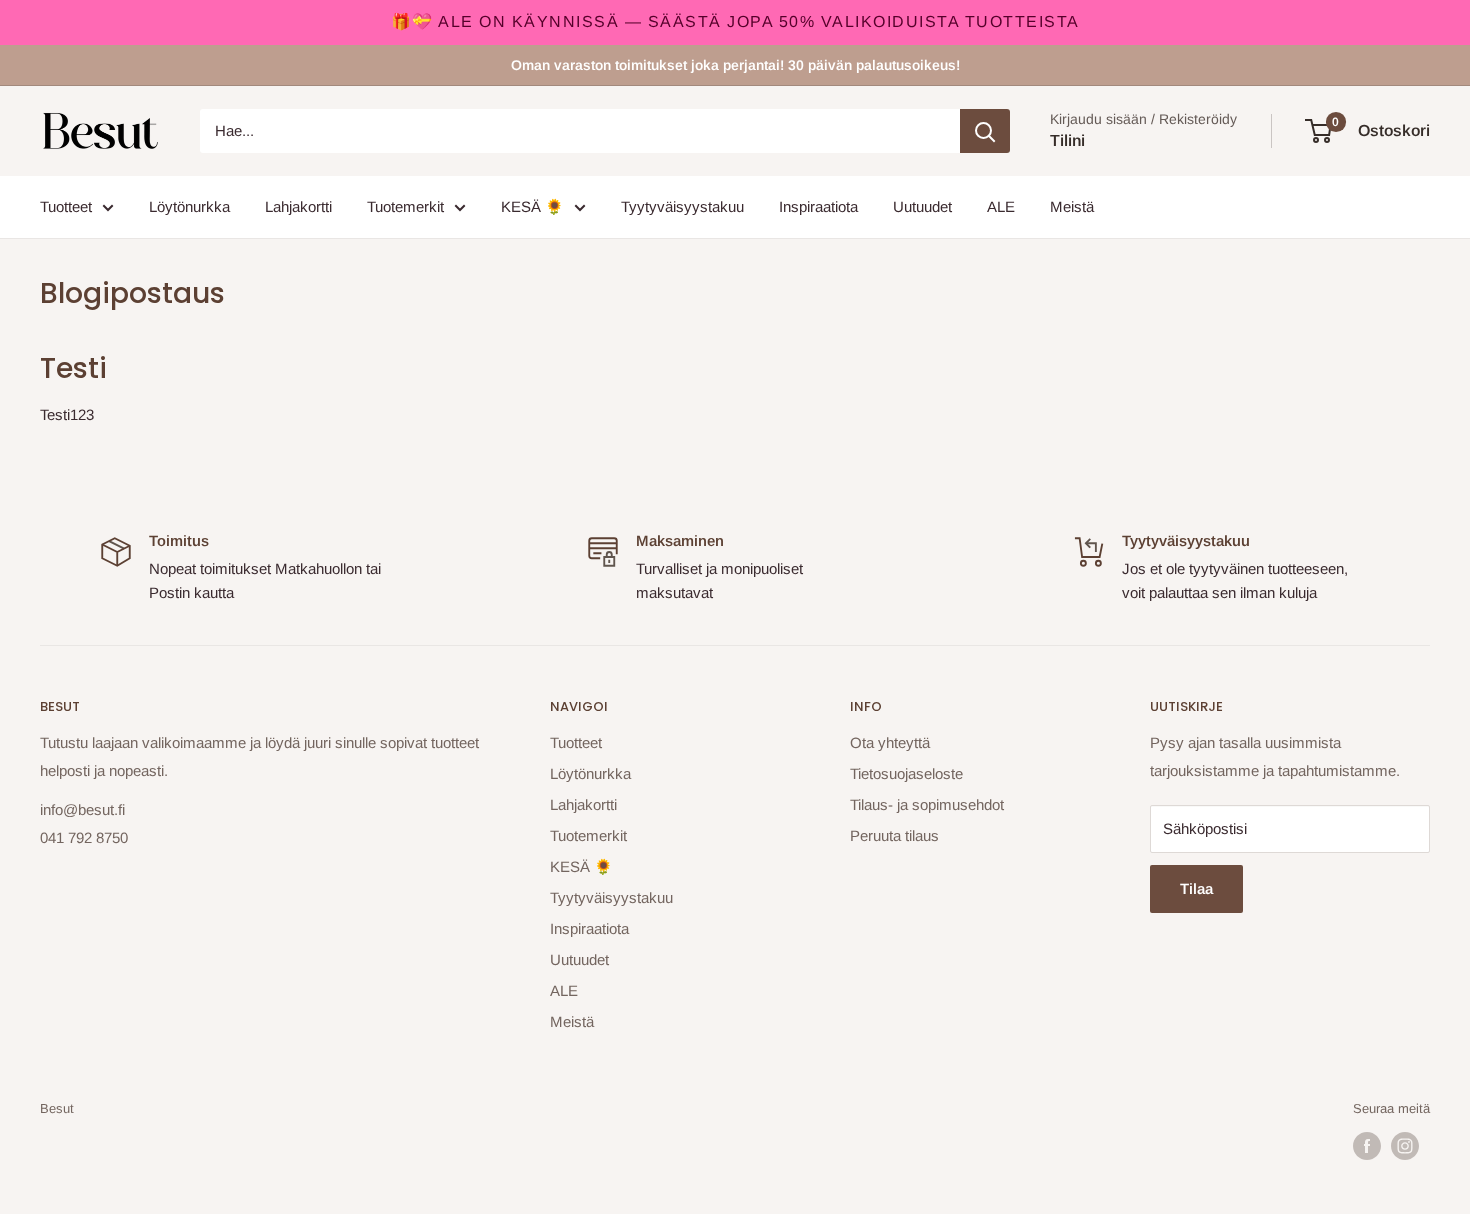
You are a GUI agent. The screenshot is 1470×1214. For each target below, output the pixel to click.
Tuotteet (66, 206)
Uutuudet (922, 206)
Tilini (1067, 140)
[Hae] (985, 131)
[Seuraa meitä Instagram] (1405, 1146)
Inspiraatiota (818, 206)
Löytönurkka (189, 206)
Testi (73, 368)
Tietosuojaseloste (906, 773)
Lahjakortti (298, 206)
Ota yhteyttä (890, 742)
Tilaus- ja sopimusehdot (927, 804)
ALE (1001, 206)
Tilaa (1196, 888)
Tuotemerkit (405, 206)
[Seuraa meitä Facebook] (1367, 1146)
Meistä (1072, 206)
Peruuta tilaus (894, 835)
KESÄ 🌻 (532, 206)
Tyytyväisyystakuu (682, 206)
